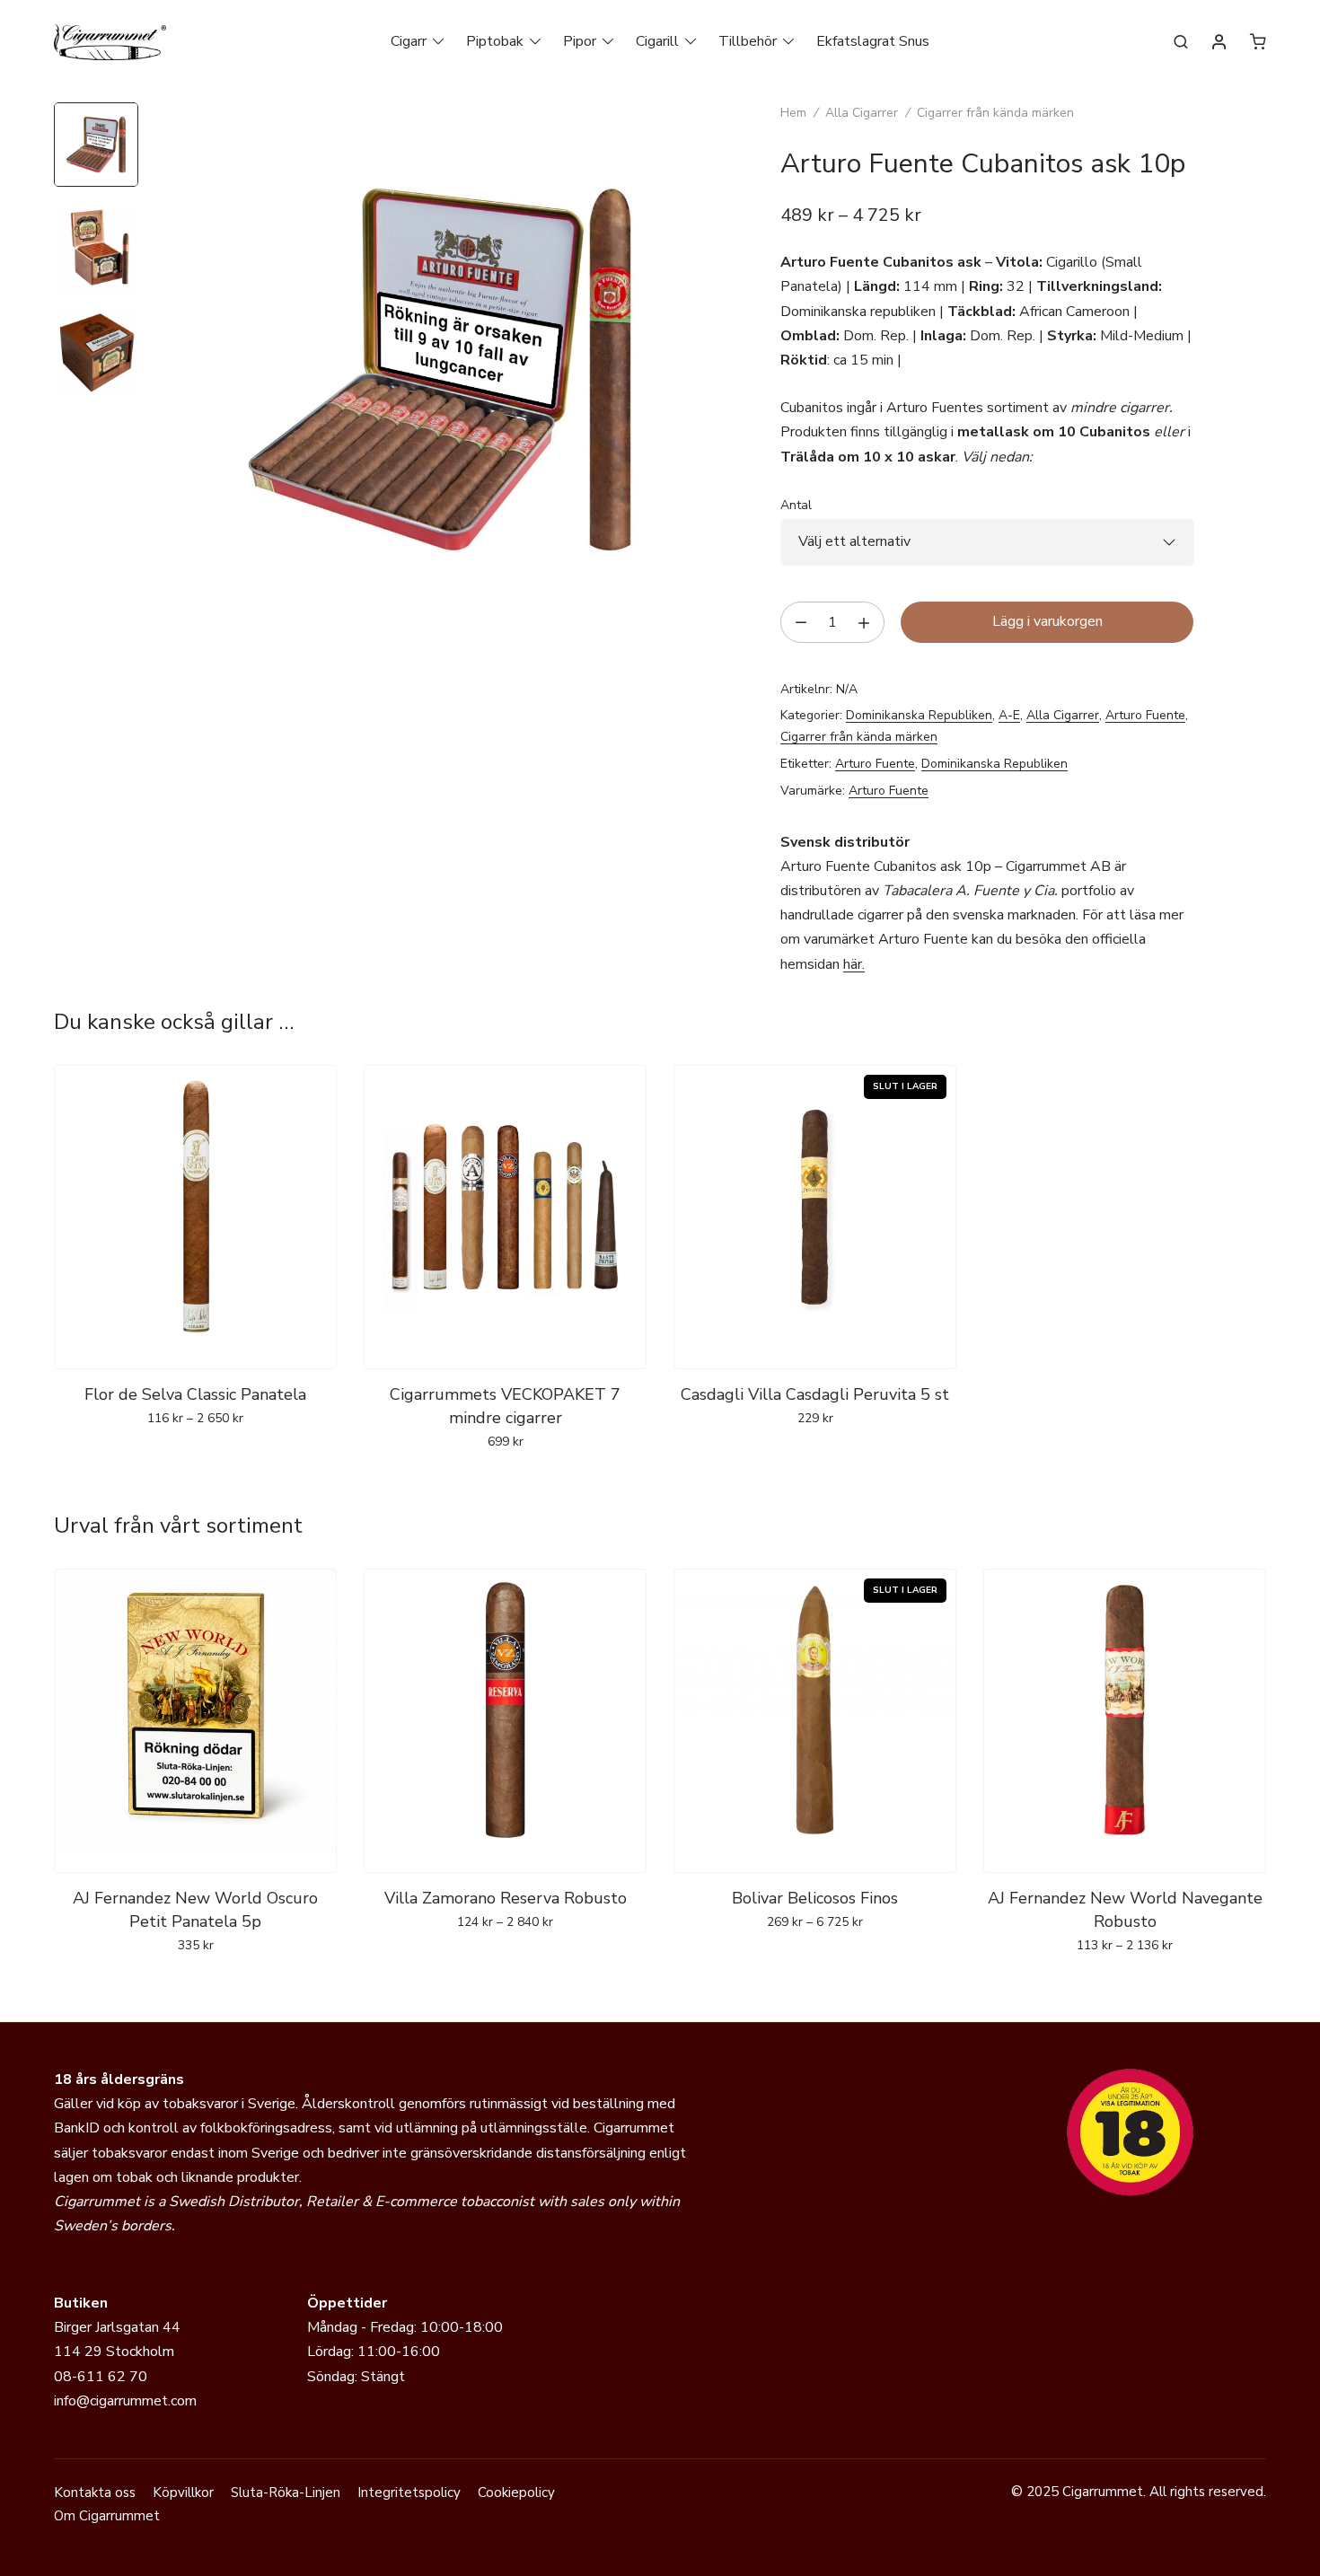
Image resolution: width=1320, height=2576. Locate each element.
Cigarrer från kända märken (995, 113)
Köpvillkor (183, 2492)
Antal (796, 505)
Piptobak (495, 41)
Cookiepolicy (516, 2492)
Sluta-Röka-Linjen (286, 2492)
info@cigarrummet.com (125, 2401)
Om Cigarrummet (107, 2516)
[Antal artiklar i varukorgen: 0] (1258, 41)
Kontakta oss (95, 2492)
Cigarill (657, 41)
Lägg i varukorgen (1047, 621)
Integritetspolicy (409, 2492)
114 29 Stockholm (114, 2352)
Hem (793, 113)
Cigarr (409, 41)
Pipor (580, 41)
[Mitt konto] (1219, 43)
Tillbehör (748, 41)
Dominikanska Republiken (919, 715)
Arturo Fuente (1145, 715)
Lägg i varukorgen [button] (505, 1481)
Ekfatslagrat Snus (873, 41)
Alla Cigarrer (862, 113)
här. (854, 964)
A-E (1009, 715)
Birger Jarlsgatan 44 (117, 2327)
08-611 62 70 (101, 2377)
